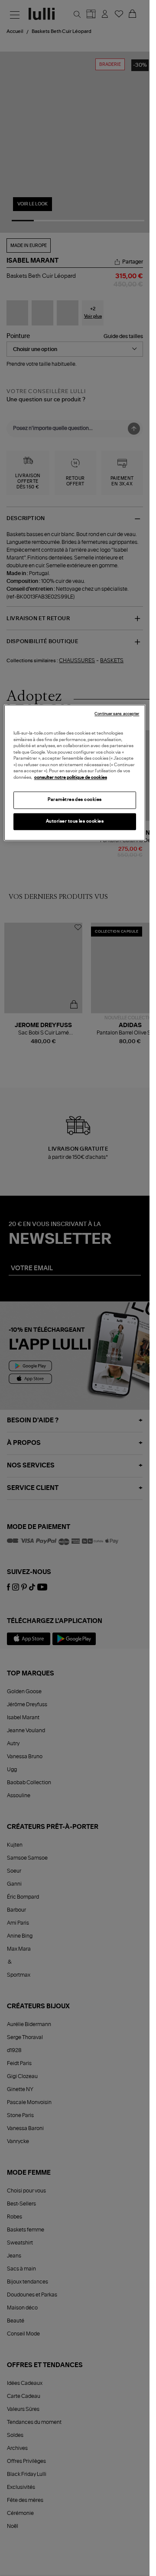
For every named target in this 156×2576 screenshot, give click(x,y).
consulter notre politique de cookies (71, 777)
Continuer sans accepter (117, 714)
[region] (75, 773)
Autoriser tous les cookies (75, 821)
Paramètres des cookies (75, 800)
